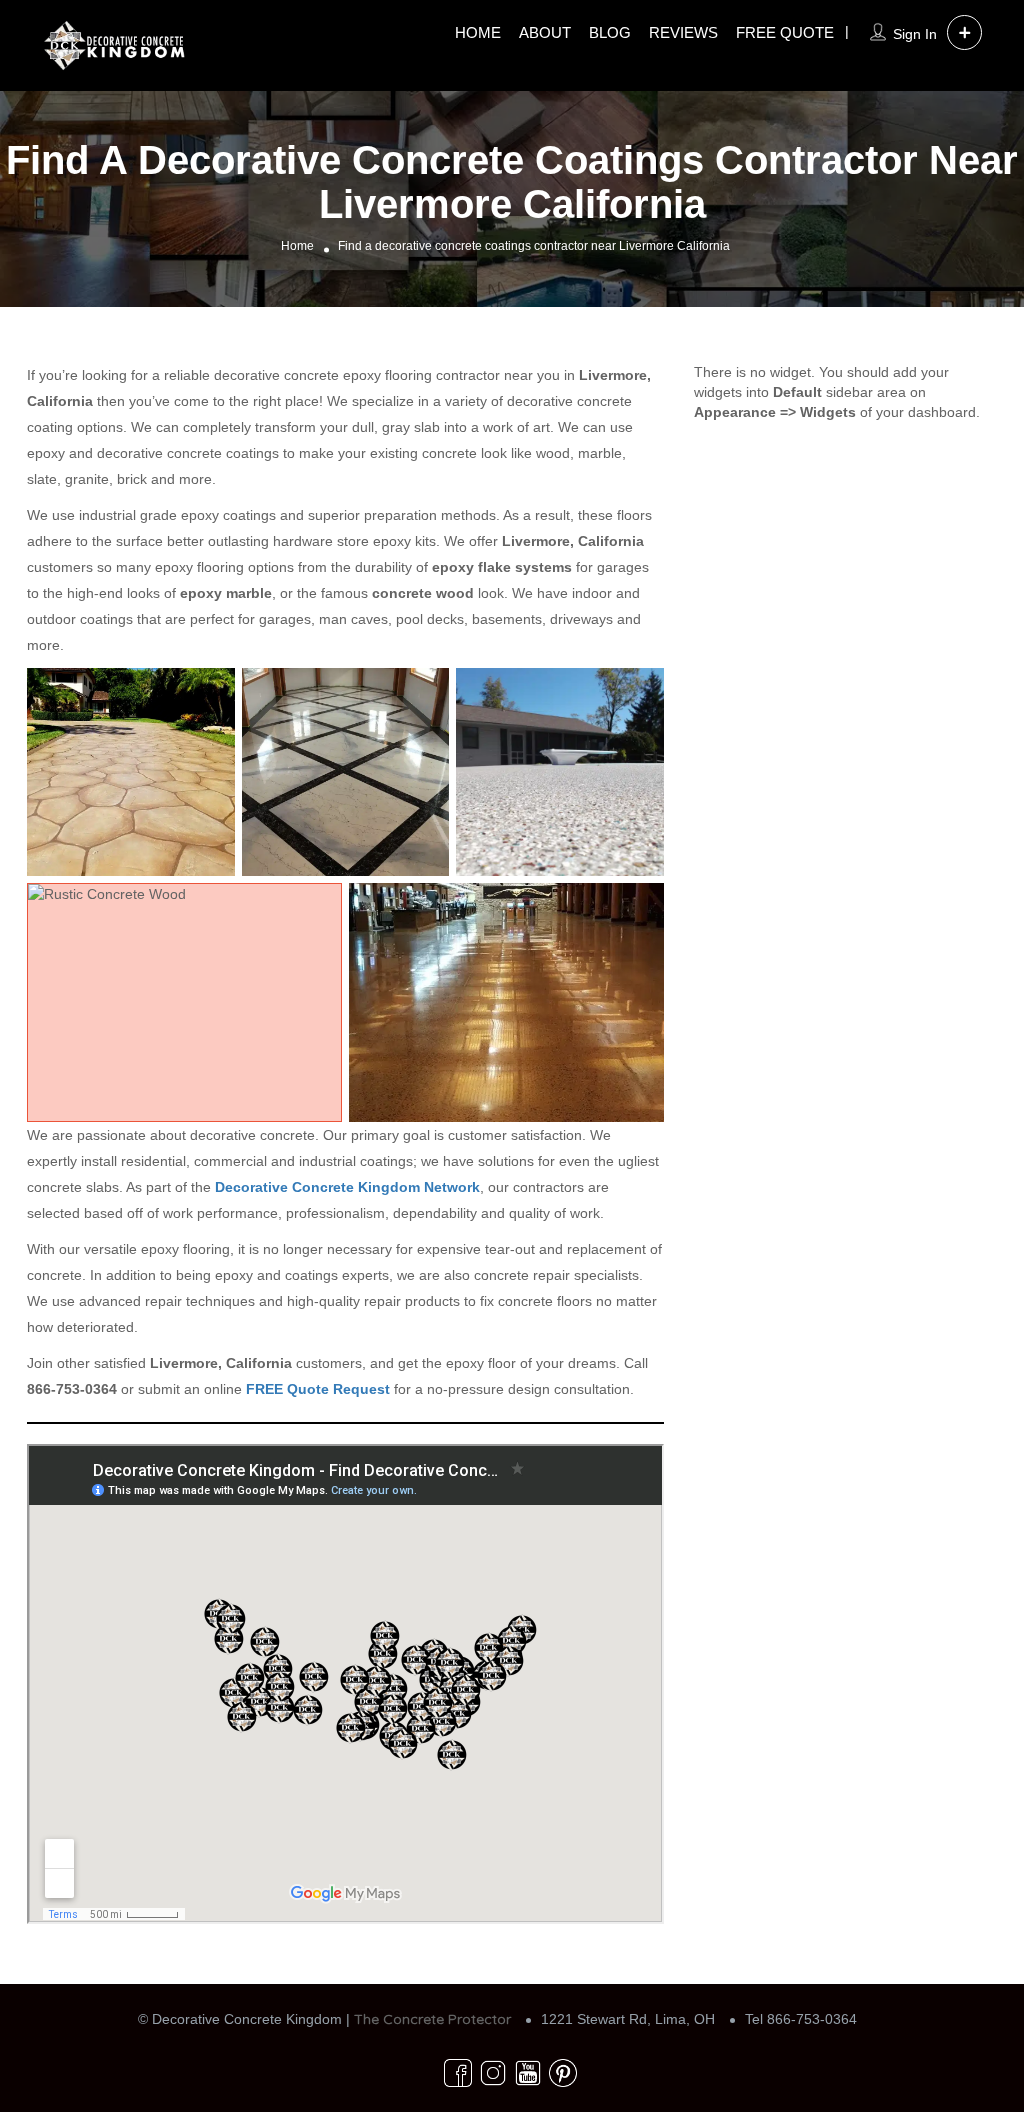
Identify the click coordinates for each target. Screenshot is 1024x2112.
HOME (478, 32)
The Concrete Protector (432, 2019)
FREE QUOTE (785, 32)
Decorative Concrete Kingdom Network (347, 1187)
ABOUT (545, 32)
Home (297, 247)
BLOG (610, 32)
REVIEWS (683, 32)
